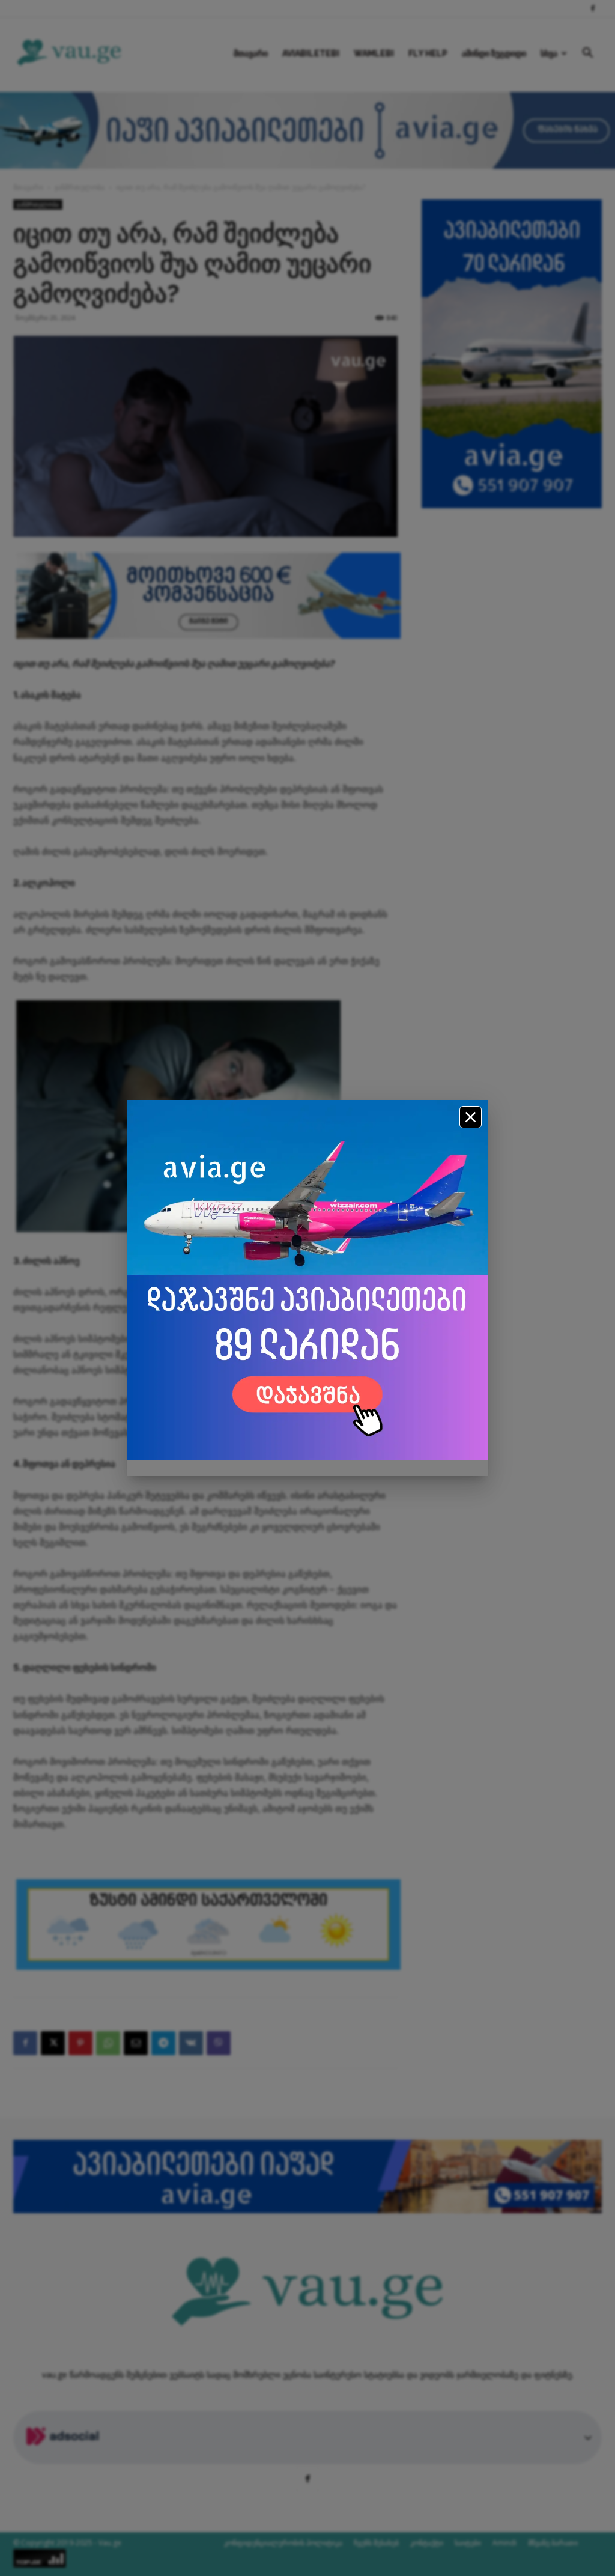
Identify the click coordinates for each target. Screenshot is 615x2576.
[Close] (471, 1117)
